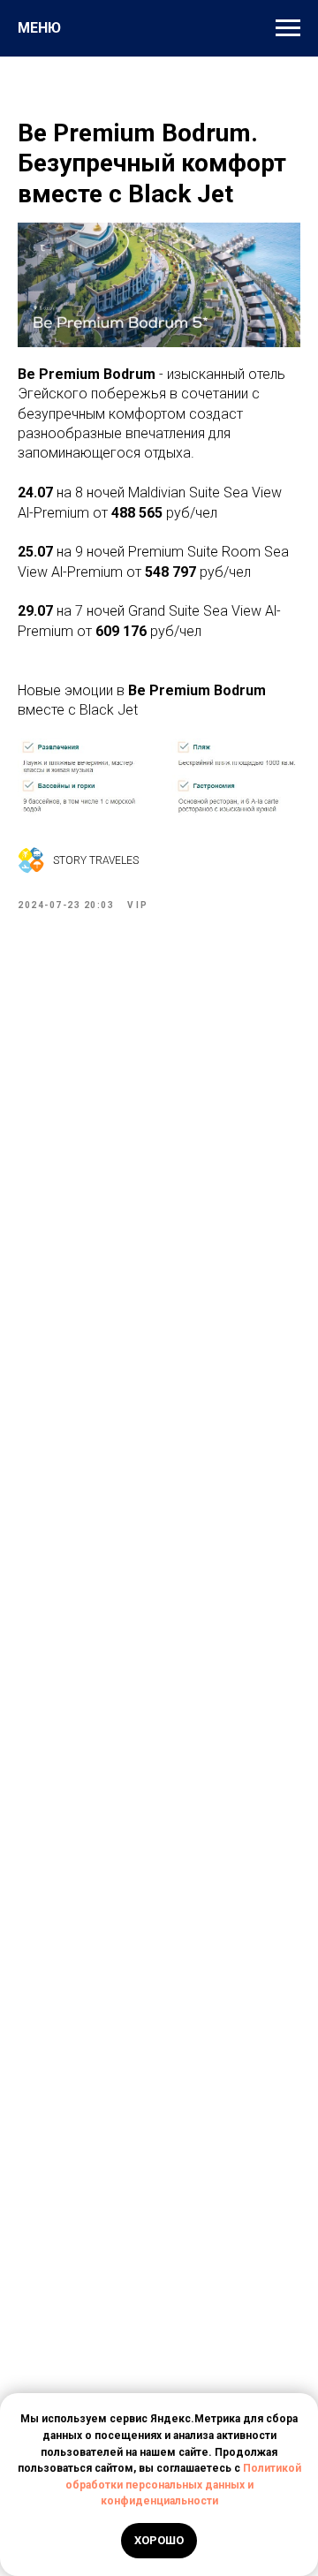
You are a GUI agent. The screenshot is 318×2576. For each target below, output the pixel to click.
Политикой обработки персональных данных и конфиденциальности (183, 2485)
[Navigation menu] (288, 28)
